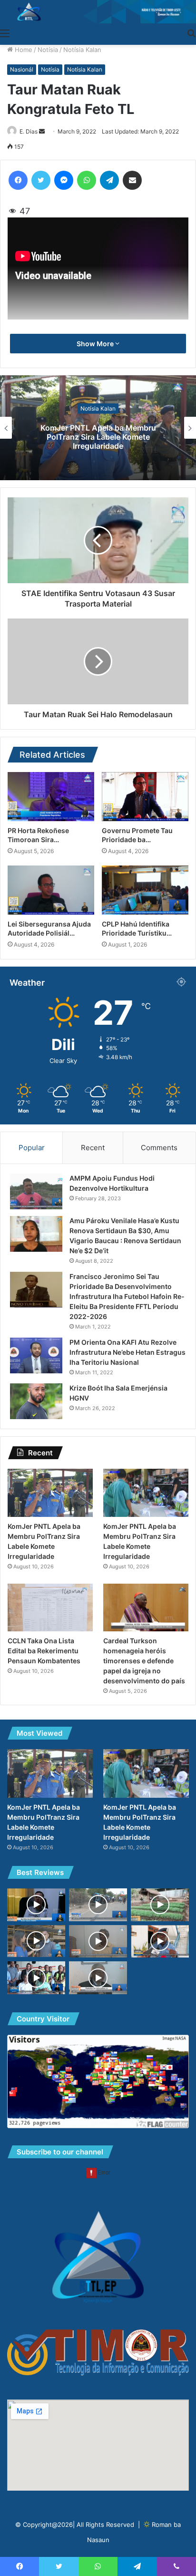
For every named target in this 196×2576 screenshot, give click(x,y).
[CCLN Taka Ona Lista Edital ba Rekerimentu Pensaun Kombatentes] (50, 1608)
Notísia (48, 50)
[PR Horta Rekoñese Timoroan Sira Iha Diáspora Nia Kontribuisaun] (51, 797)
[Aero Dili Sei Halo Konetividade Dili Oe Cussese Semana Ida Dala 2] (36, 1978)
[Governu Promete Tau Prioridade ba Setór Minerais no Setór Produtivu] (145, 797)
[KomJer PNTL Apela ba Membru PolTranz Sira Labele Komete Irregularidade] (50, 1493)
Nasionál (22, 69)
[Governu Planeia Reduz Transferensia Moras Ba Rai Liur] (36, 1905)
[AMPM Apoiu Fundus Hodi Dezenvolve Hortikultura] (36, 1191)
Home (23, 50)
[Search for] (191, 33)
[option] (98, 428)
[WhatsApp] (87, 180)
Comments (159, 1148)
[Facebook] (18, 180)
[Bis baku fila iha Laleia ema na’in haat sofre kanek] (98, 1905)
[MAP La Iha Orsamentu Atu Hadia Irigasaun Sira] (98, 1942)
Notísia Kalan (82, 50)
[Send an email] (42, 131)
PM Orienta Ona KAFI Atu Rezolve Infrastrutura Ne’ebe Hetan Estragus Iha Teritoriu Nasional (127, 1352)
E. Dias (29, 131)
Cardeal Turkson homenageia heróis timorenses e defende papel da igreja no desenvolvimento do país (144, 1661)
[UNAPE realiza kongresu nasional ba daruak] (98, 1978)
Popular (32, 1148)
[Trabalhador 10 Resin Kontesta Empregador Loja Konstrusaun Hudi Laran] (36, 1941)
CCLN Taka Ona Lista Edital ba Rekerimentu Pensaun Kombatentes (44, 1651)
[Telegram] (109, 180)
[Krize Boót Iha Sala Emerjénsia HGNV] (36, 1401)
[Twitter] (41, 180)
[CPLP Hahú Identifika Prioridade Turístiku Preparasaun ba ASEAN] (145, 890)
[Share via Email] (132, 180)
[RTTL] (98, 12)
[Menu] (5, 33)
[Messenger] (64, 180)
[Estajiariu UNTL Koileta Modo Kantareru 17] (160, 1905)
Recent (93, 1148)
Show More (96, 344)
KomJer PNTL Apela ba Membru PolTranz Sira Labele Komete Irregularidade (98, 436)
